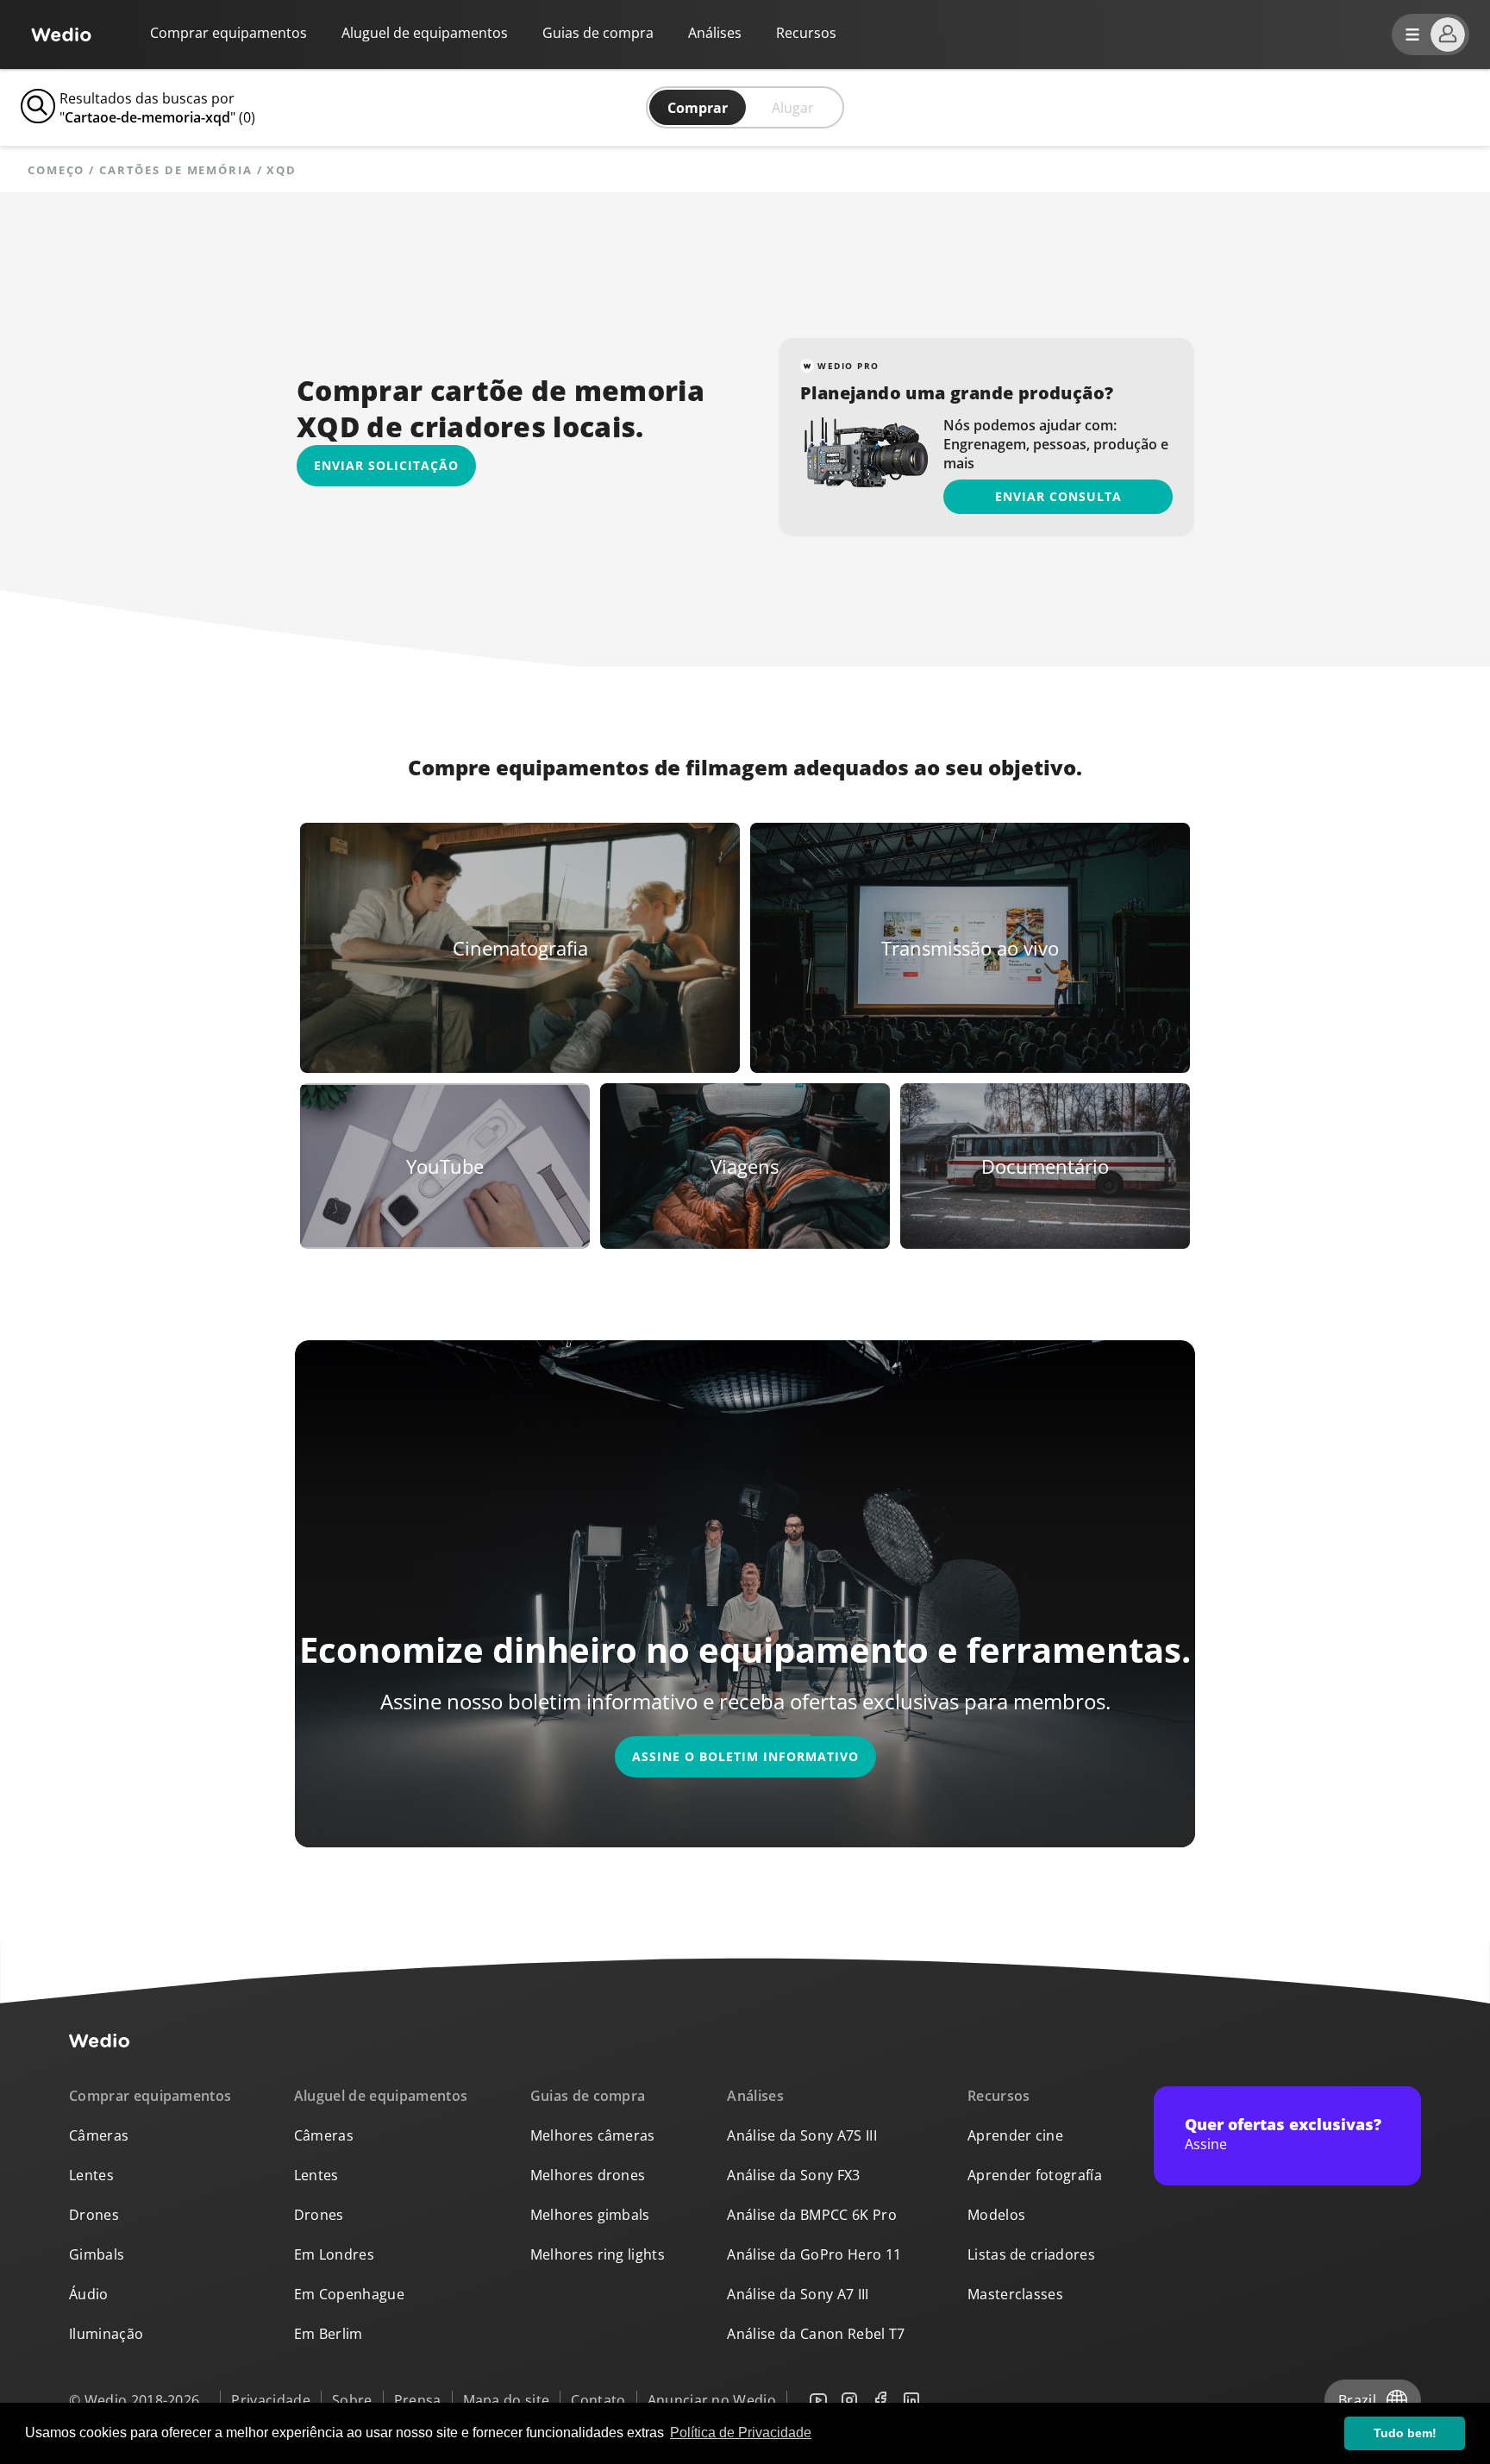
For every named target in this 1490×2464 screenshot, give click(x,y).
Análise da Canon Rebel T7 (816, 2334)
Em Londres (334, 2254)
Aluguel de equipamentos (425, 33)
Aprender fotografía (1035, 2175)
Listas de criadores (1031, 2254)
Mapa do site (507, 2400)
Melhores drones (588, 2175)
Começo (56, 170)
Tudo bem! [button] (1405, 2433)
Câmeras (99, 2135)
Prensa (418, 2400)
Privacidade (271, 2400)
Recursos (999, 2096)
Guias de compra (598, 33)
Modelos (996, 2215)
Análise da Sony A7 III (798, 2294)
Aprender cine (1015, 2135)
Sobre (352, 2400)
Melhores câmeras (593, 2135)
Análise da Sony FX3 (793, 2175)
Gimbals (97, 2254)
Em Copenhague (349, 2294)
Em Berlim (329, 2334)
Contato (598, 2400)
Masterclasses (1015, 2294)
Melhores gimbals (590, 2215)
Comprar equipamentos (229, 33)
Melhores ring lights (598, 2254)
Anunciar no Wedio (712, 2400)
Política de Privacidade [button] (741, 2433)
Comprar (698, 108)
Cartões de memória (176, 170)
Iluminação (106, 2334)
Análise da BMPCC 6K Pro (811, 2215)
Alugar (793, 108)
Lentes (91, 2175)
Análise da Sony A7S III (801, 2135)
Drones (94, 2215)
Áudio (89, 2294)
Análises (715, 33)
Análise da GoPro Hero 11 (814, 2254)
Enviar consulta (1058, 496)
